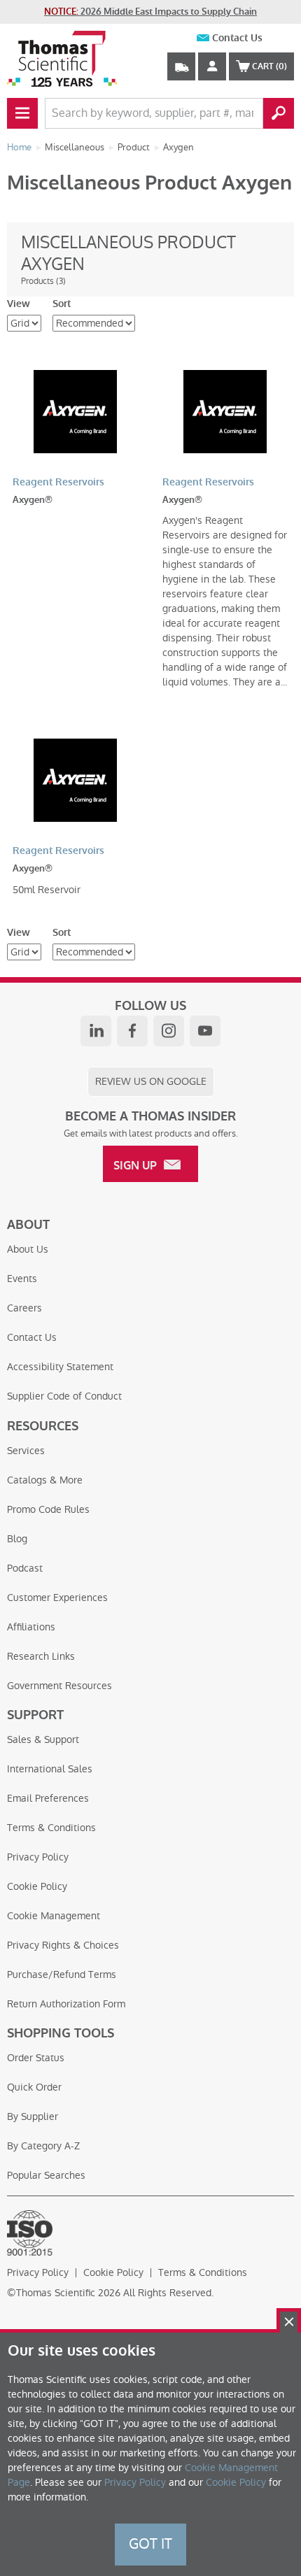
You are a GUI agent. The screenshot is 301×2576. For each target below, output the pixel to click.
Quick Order (34, 2087)
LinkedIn (96, 1031)
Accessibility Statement (60, 1367)
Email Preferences (48, 1798)
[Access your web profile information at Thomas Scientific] (212, 66)
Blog (17, 1539)
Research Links (41, 1656)
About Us (28, 1249)
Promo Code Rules (48, 1509)
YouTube (205, 1031)
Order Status (36, 2058)
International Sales (50, 1769)
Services (26, 1451)
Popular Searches (46, 2175)
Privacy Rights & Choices (63, 1945)
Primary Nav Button (22, 113)
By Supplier (33, 2116)
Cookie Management (54, 1916)
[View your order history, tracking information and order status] (181, 66)
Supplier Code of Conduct (64, 1396)
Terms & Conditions (51, 1828)
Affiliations (31, 1627)
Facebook (132, 1031)
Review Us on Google (151, 1081)
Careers (24, 1308)
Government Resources (59, 1686)
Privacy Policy (38, 1857)
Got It (150, 2544)
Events (22, 1279)
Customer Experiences (57, 1597)
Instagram (169, 1031)
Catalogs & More (45, 1480)
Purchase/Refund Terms (62, 1974)
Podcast (25, 1568)
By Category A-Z (43, 2146)
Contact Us (237, 38)
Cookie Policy (37, 1886)
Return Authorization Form (66, 2004)
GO (279, 113)
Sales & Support (43, 1739)
